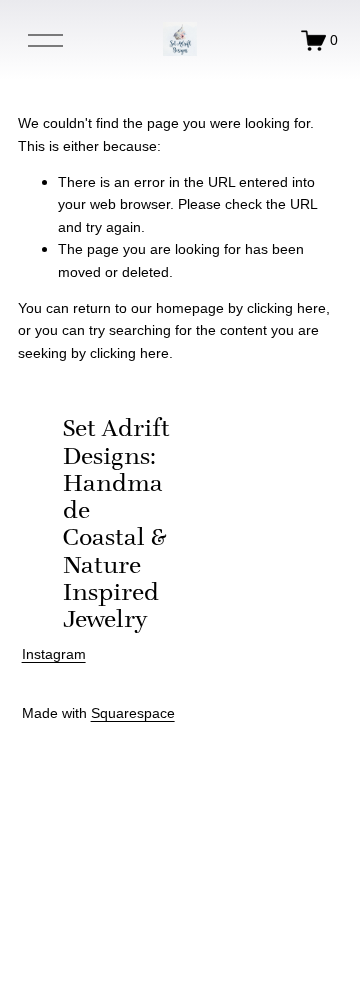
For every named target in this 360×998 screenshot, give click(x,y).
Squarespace (133, 713)
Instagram (54, 654)
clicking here (286, 308)
